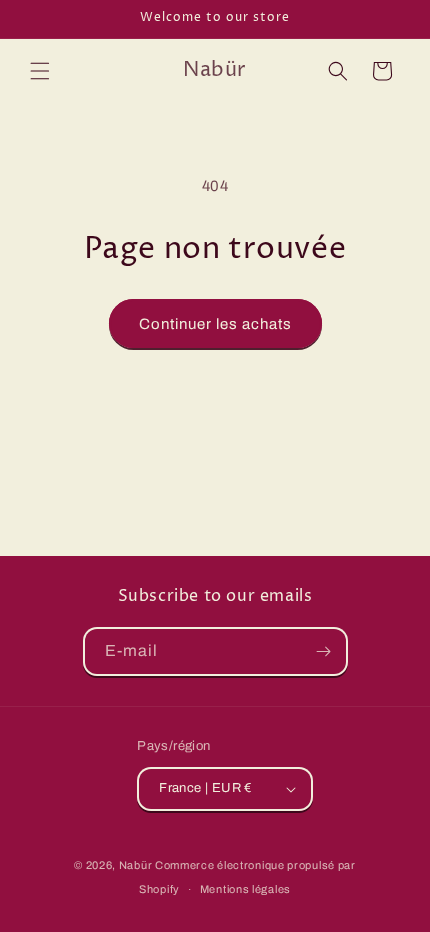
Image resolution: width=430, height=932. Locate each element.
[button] (40, 71)
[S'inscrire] (324, 651)
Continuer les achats (215, 324)
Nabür (136, 865)
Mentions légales (245, 889)
